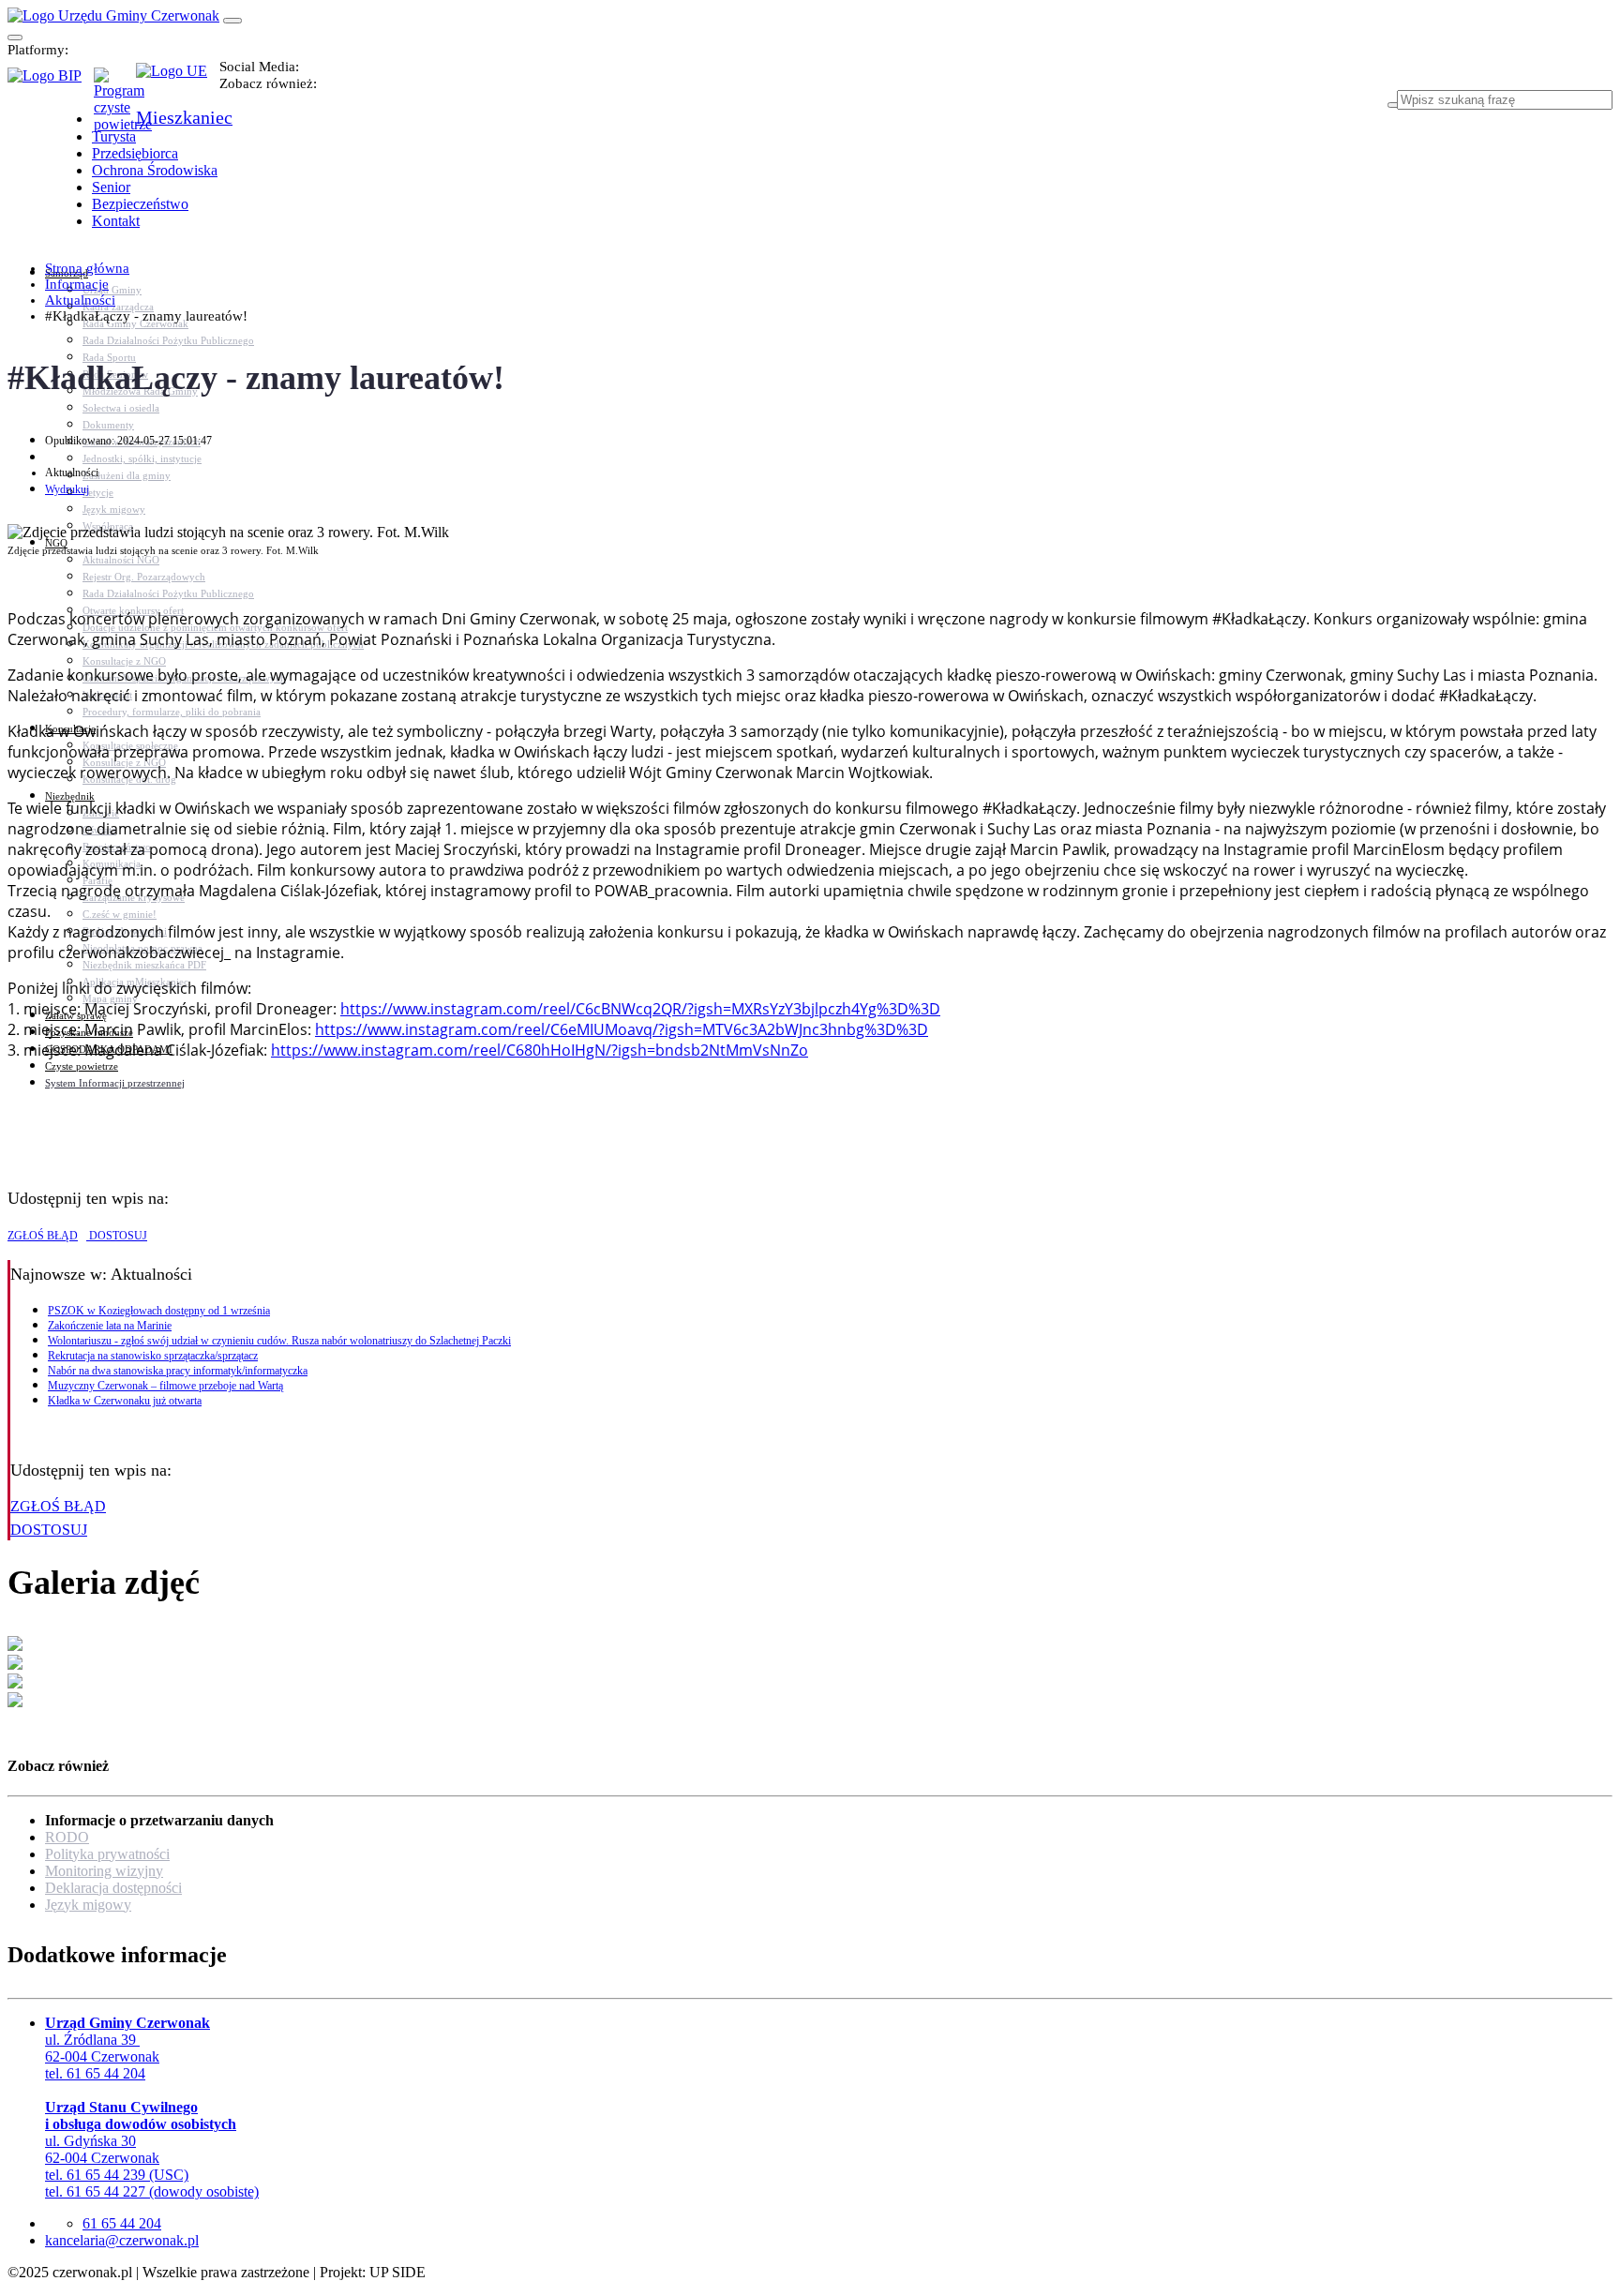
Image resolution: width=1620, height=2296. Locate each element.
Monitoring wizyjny (104, 1871)
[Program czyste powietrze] (115, 86)
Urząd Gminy (112, 290)
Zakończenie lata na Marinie (110, 1326)
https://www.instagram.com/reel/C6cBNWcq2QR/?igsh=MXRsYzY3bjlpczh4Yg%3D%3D (640, 1009)
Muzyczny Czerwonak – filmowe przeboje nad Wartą (165, 1386)
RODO (67, 1837)
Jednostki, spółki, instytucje (142, 458)
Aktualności (80, 300)
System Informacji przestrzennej (115, 1083)
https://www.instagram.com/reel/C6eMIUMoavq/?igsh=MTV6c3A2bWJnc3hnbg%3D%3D (622, 1029)
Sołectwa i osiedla (121, 408)
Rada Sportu (109, 357)
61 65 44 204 (122, 2223)
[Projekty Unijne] (178, 82)
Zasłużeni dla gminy (127, 475)
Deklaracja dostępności (113, 1888)
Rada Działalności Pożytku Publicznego (168, 340)
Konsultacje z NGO (124, 661)
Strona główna (87, 268)
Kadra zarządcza (118, 307)
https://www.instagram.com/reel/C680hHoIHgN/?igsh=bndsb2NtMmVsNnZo (540, 1050)
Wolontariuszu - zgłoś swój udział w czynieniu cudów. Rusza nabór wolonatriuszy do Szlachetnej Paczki (279, 1341)
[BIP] (51, 82)
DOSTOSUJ (117, 1236)
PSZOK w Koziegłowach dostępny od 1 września (159, 1311)
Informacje (77, 284)
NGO (56, 543)
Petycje (98, 492)
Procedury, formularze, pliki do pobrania (172, 712)
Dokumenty (108, 425)
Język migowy (114, 509)
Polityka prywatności (107, 1854)
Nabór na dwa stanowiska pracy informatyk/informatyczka (178, 1371)
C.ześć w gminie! (120, 914)
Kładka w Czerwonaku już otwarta (125, 1401)
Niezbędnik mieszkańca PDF (144, 965)
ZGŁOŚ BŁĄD (43, 1236)
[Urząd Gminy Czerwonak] (113, 15)
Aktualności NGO (121, 560)
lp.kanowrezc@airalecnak (122, 2240)
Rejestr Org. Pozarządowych (144, 577)
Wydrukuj (67, 489)
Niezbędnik (70, 796)
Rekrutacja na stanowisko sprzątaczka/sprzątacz (153, 1356)
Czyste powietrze (82, 1066)
